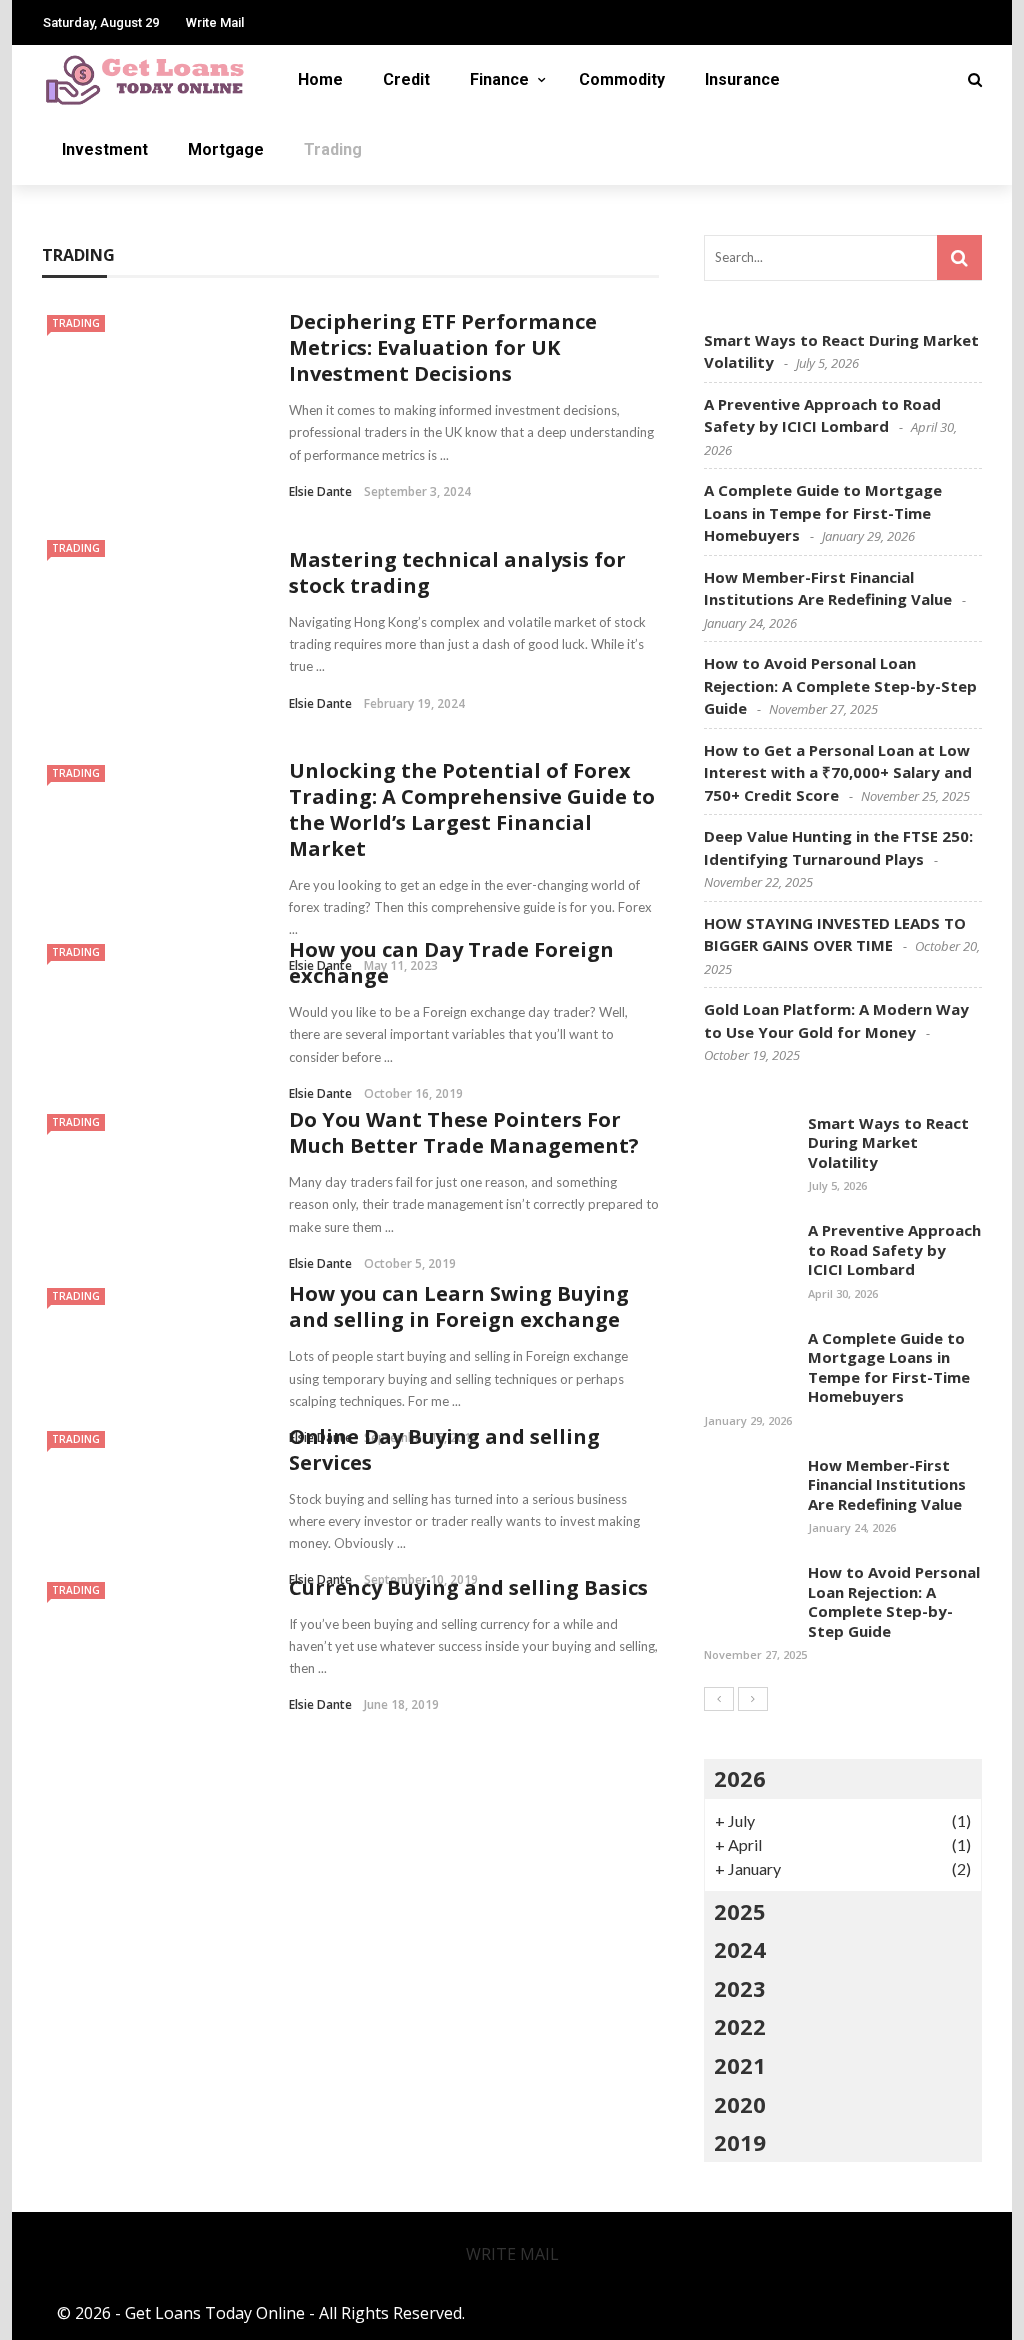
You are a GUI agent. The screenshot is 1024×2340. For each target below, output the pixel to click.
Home (320, 79)
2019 (740, 2142)
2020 (740, 2104)
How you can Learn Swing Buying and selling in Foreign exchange (459, 1306)
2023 (740, 1988)
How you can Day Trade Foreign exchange (451, 962)
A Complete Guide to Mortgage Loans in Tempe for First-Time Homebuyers (823, 512)
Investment (105, 149)
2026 (740, 1778)
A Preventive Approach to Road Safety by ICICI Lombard (894, 1249)
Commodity (622, 79)
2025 (740, 1911)
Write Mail (215, 22)
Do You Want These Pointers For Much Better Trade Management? (464, 1132)
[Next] (753, 1699)
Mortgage (226, 149)
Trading (333, 149)
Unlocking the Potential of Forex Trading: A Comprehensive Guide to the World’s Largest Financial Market (472, 809)
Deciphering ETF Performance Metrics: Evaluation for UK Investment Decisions (443, 347)
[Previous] (719, 1699)
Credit (406, 79)
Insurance (742, 79)
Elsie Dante (320, 491)
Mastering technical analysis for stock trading (457, 572)
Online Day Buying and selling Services (444, 1449)
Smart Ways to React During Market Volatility (888, 1142)
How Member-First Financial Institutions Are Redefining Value (887, 1484)
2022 (740, 2026)
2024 (740, 1949)
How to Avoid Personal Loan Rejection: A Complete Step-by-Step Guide (840, 685)
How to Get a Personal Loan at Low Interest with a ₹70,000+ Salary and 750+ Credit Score (838, 772)
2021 (740, 2065)
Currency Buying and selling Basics (468, 1587)
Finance (499, 79)
